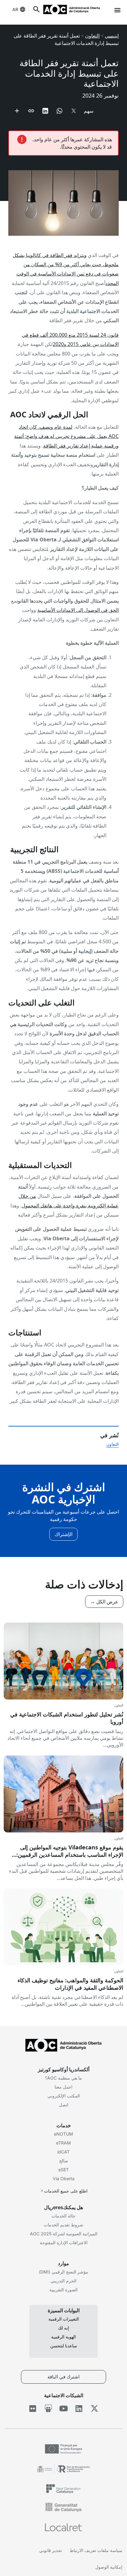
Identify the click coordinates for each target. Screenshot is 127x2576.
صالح (64, 2161)
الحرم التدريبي (63, 2281)
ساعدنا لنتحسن (64, 2346)
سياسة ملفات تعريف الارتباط (96, 2550)
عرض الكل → (104, 1602)
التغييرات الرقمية (64, 2319)
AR (15, 9)
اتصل (64, 2105)
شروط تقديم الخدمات (63, 2225)
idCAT (63, 2152)
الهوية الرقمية (63, 2337)
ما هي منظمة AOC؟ (63, 2078)
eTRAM (63, 2143)
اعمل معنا (63, 2087)
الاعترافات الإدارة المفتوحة (64, 2243)
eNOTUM (63, 2134)
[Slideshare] (48, 2409)
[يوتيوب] (64, 2409)
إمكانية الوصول (109, 2567)
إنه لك (63, 2328)
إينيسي (112, 36)
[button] (117, 10)
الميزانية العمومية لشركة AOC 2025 (64, 2234)
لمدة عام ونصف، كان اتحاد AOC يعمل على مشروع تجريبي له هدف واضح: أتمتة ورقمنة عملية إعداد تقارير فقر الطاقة (66, 436)
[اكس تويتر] (94, 2409)
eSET (63, 2170)
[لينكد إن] (79, 2409)
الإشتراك (63, 1534)
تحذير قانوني (51, 2550)
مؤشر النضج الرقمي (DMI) (63, 2272)
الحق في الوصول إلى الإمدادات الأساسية (78, 610)
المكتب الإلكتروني (64, 2096)
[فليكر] (33, 2409)
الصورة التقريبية (63, 2290)
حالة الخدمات (63, 2216)
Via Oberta (64, 2179)
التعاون (92, 36)
